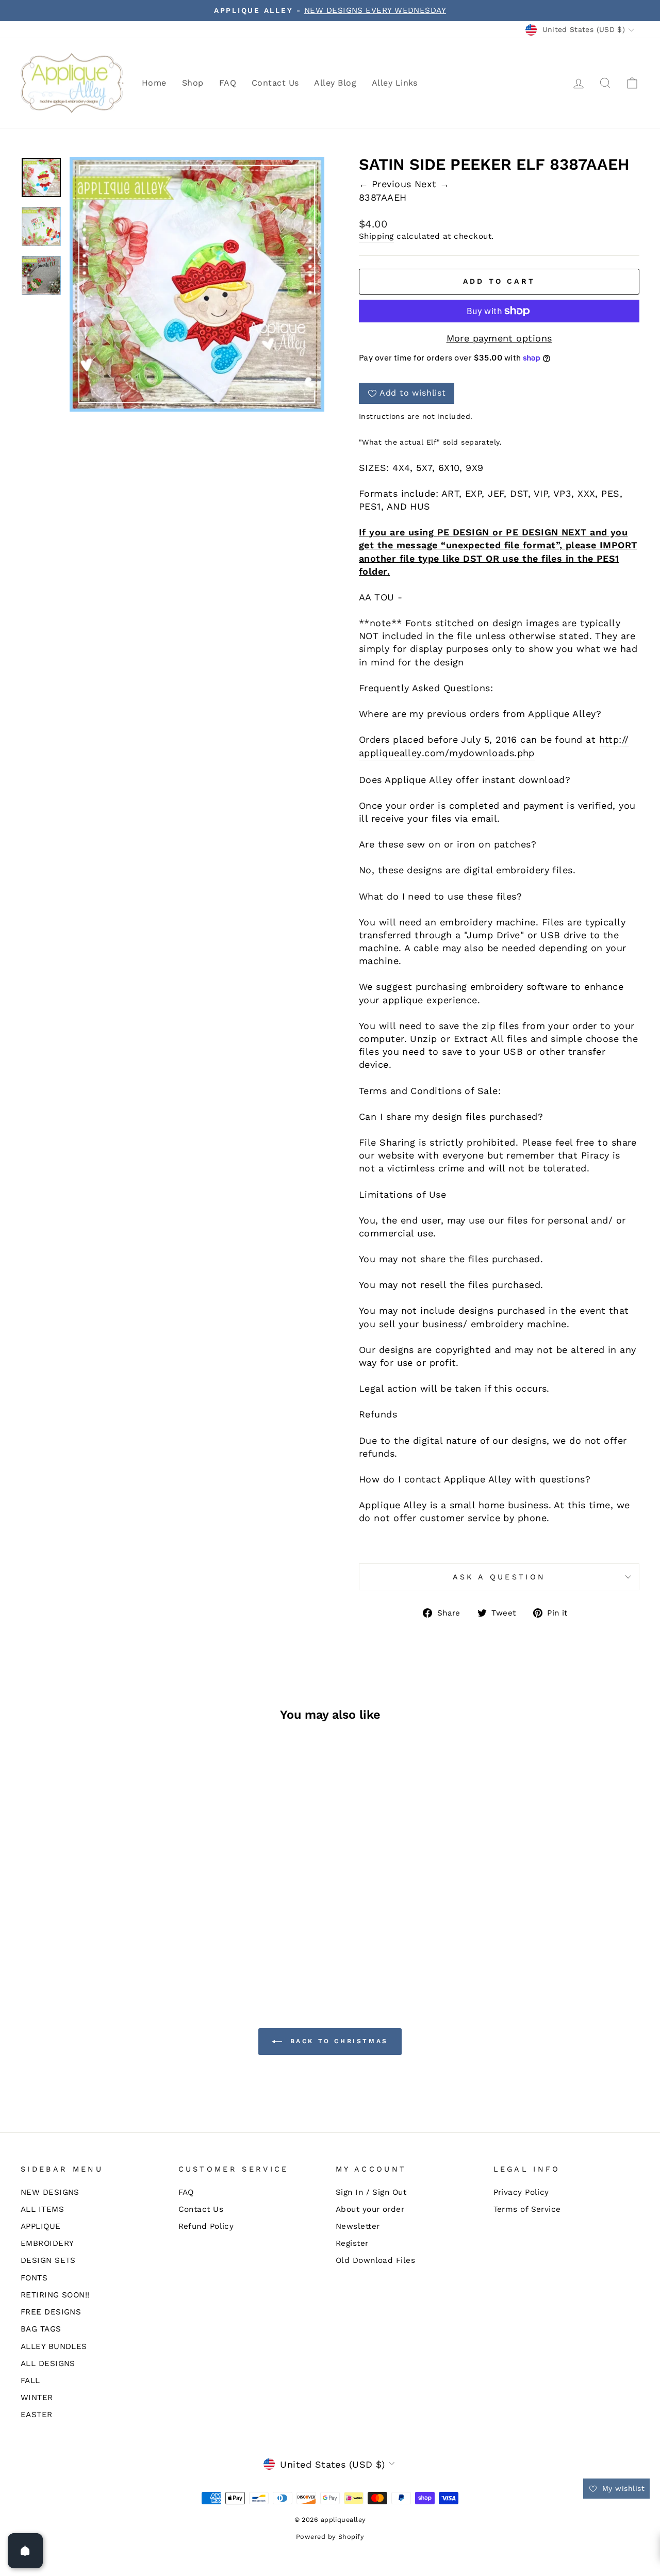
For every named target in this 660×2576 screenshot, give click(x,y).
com (434, 753)
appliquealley (390, 753)
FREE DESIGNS (51, 2312)
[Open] (25, 2551)
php (526, 753)
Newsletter (358, 2226)
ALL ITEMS (42, 2209)
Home (154, 83)
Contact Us (275, 83)
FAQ (228, 83)
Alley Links (395, 83)
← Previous (387, 184)
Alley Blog (335, 83)
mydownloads (482, 753)
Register (352, 2243)
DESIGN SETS (48, 2260)
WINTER (37, 2398)
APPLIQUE (41, 2226)
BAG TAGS (41, 2329)
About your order (370, 2209)
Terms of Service (527, 2209)
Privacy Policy (521, 2192)
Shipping (376, 236)
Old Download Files (375, 2260)
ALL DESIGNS (48, 2363)
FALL (30, 2381)
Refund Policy (206, 2226)
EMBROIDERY (47, 2243)
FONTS (34, 2278)
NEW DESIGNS (50, 2192)
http (609, 739)
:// (624, 739)
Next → (432, 184)
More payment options (499, 338)
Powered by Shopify (330, 2537)
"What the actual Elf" (399, 442)
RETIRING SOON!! (55, 2295)
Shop (193, 83)
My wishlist (622, 2488)
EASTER (37, 2415)
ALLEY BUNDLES (54, 2346)
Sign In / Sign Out (371, 2192)
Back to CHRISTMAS (337, 2041)
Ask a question (499, 1577)
